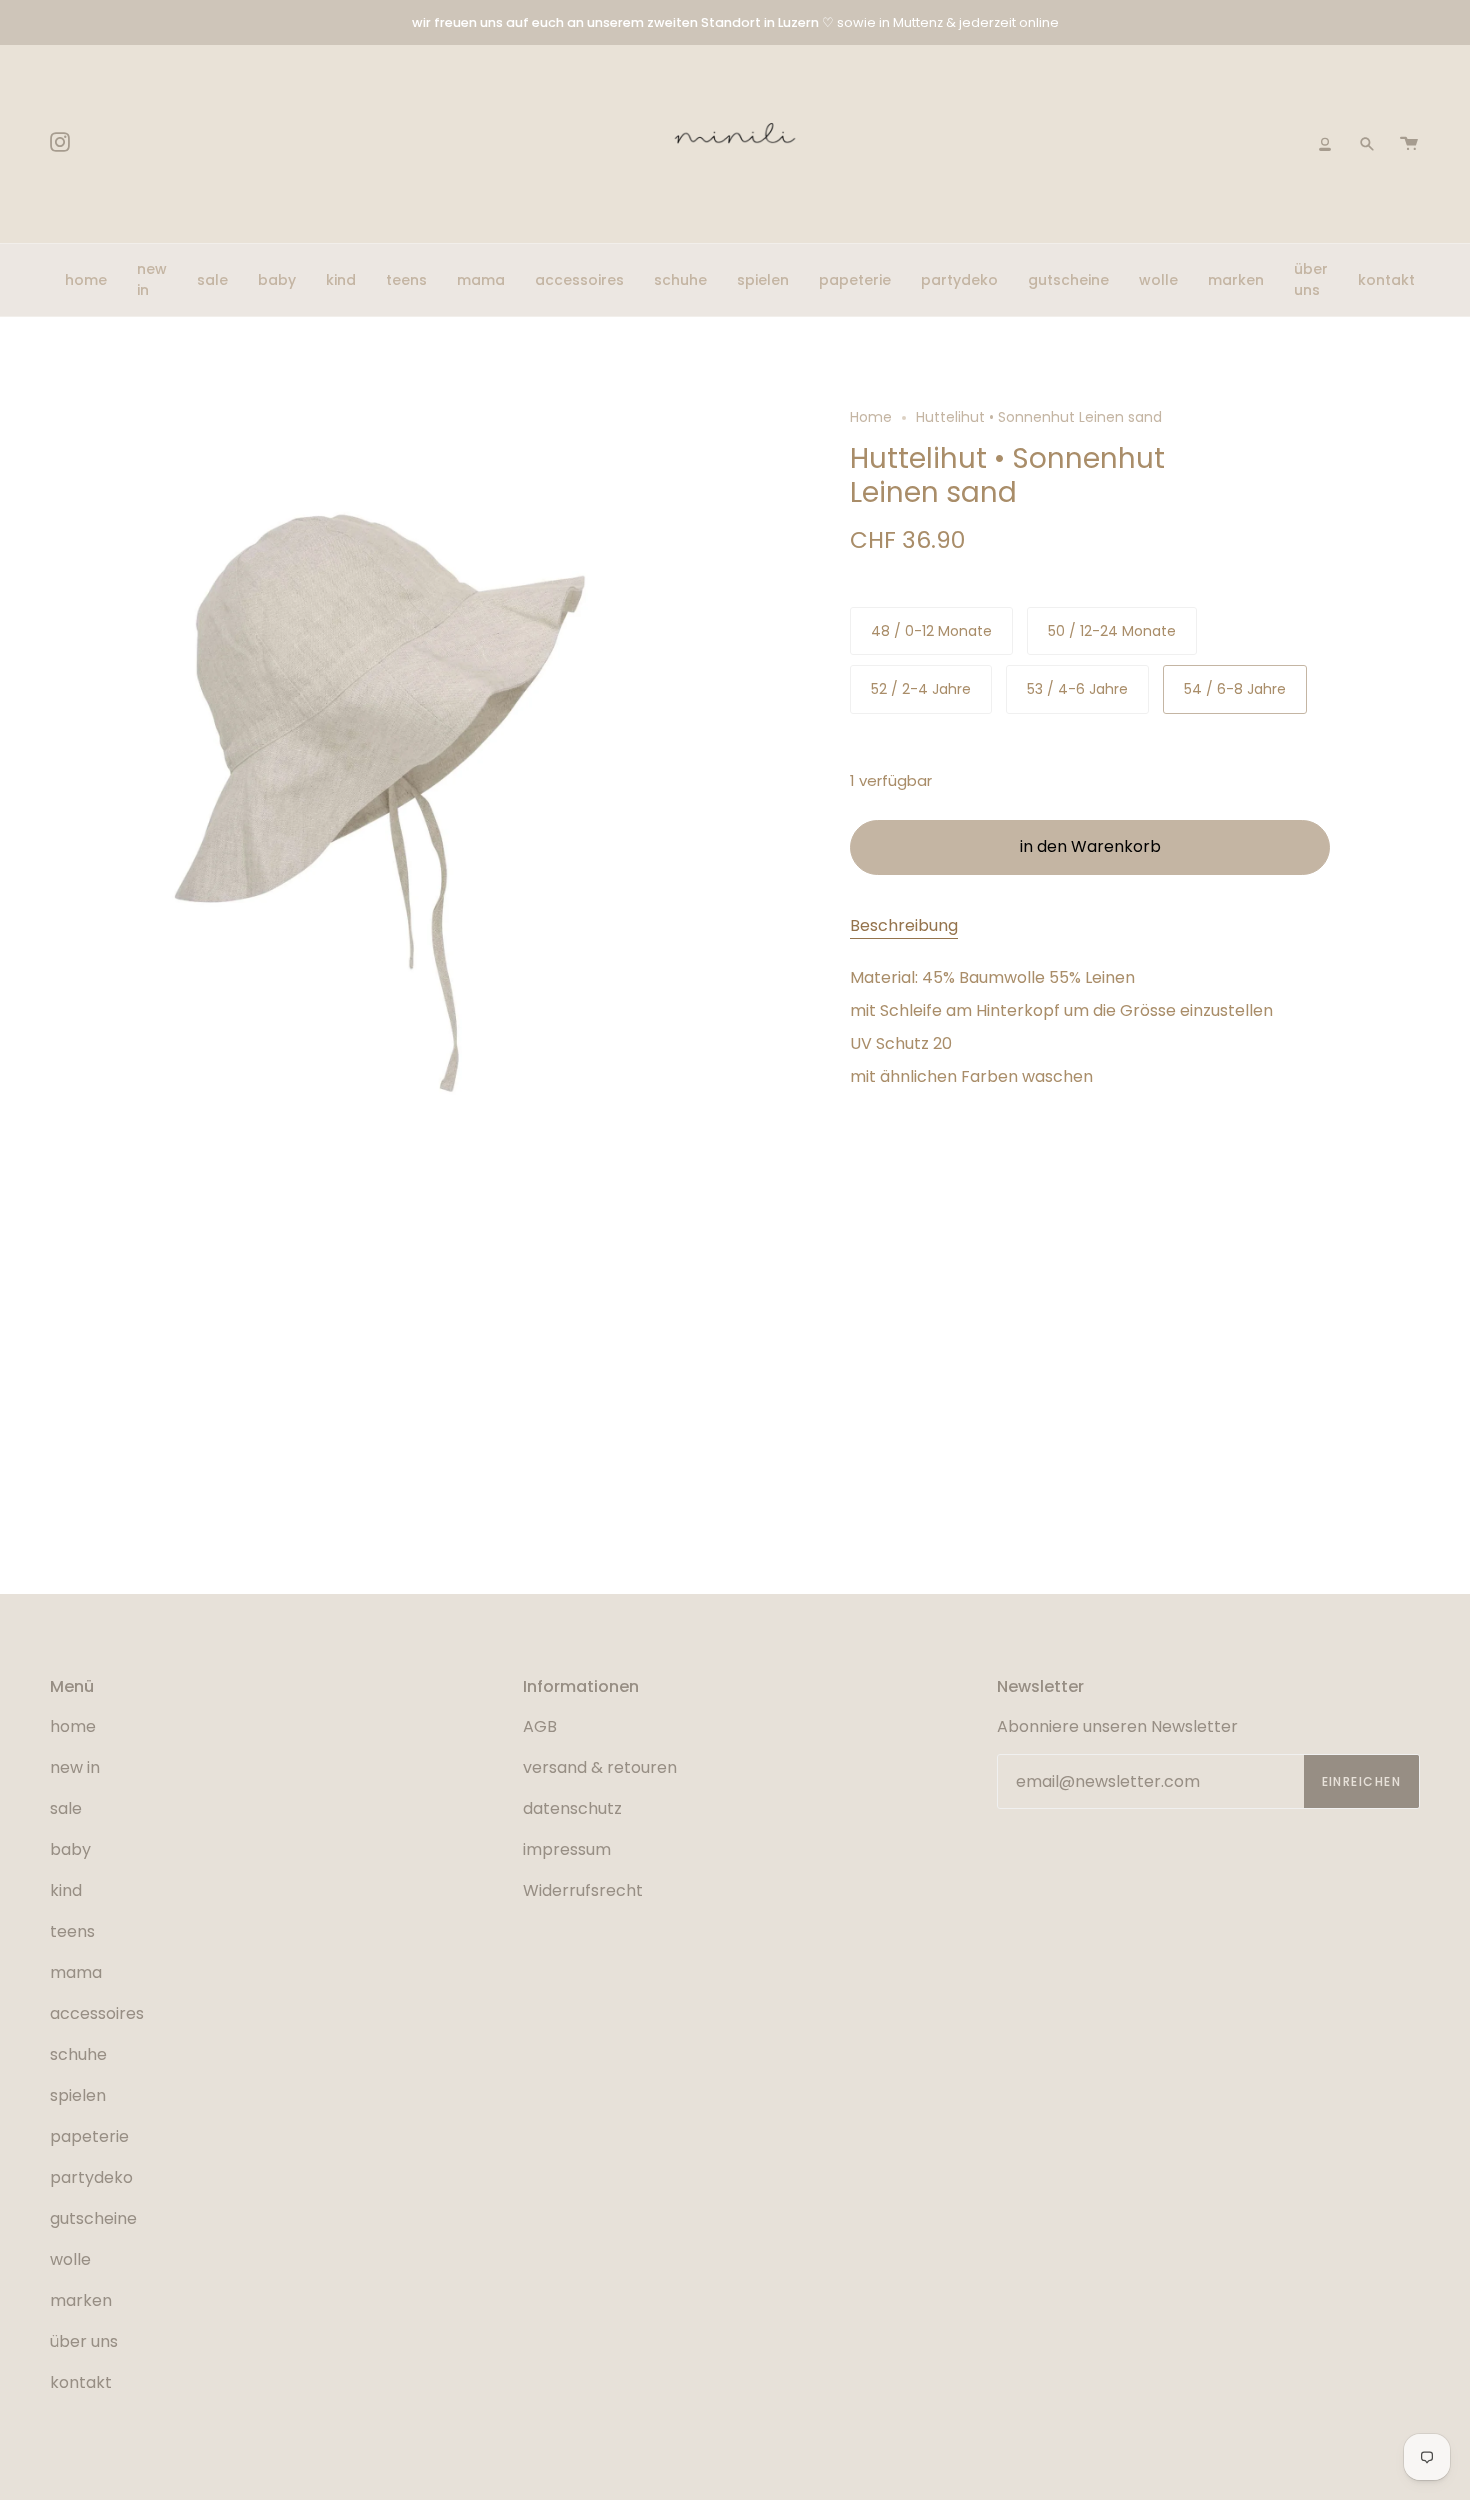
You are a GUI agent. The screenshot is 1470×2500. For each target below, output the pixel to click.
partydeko (91, 2177)
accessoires (97, 2013)
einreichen (1361, 1781)
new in (75, 1767)
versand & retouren (600, 1767)
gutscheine (93, 2218)
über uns (84, 2341)
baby (70, 1849)
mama (76, 1972)
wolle (70, 2259)
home (73, 1726)
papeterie (89, 2136)
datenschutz (572, 1808)
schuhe (78, 2054)
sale (66, 1808)
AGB (540, 1726)
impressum (567, 1849)
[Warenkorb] (1409, 144)
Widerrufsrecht (583, 1890)
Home (871, 417)
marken (81, 2300)
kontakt (81, 2382)
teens (72, 1931)
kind (66, 1890)
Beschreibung (904, 925)
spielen (78, 2095)
